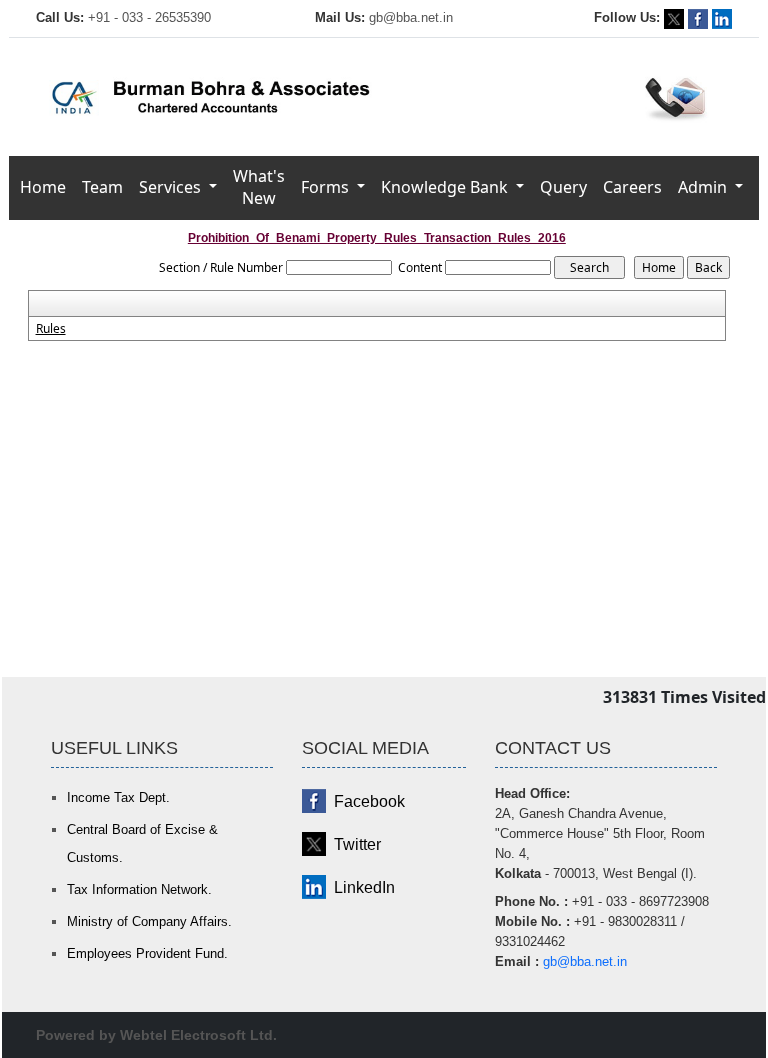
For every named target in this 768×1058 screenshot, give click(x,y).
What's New (259, 187)
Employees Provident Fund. (147, 953)
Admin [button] (704, 187)
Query (563, 187)
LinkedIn (364, 887)
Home (43, 187)
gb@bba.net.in (411, 17)
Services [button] (172, 187)
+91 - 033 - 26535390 (149, 17)
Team (102, 187)
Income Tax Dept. (118, 797)
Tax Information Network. (139, 889)
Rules (51, 329)
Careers (632, 187)
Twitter (357, 844)
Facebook (369, 801)
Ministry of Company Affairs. (149, 921)
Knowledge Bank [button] (446, 187)
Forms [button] (327, 187)
